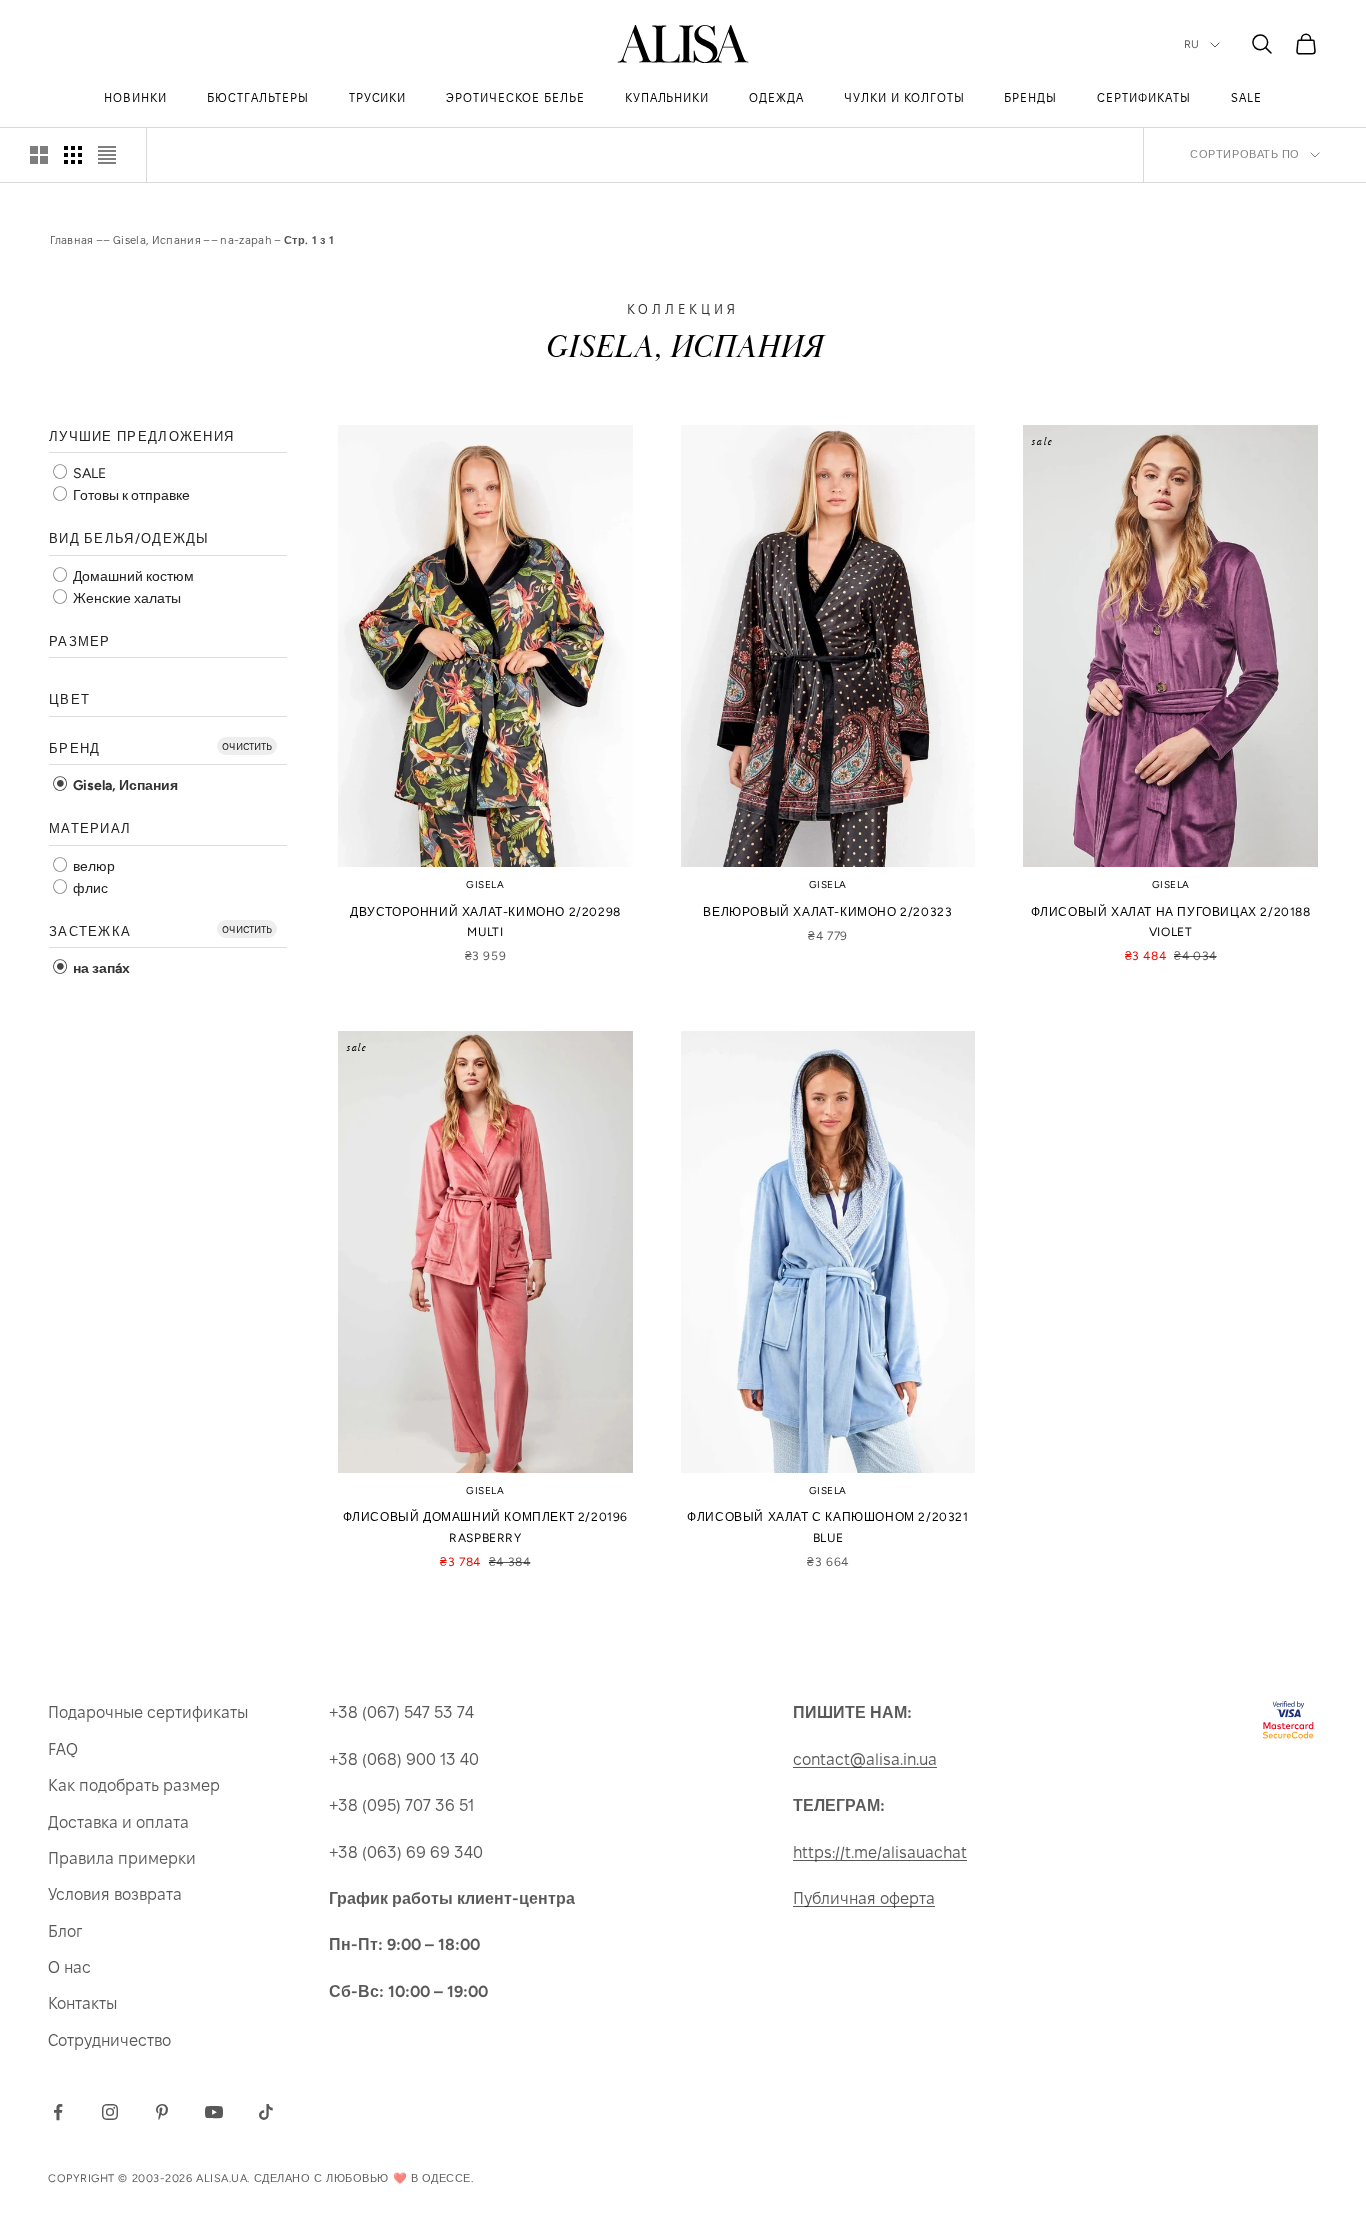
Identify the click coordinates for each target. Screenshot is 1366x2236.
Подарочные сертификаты (148, 1712)
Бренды (1030, 97)
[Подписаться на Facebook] (58, 2112)
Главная (72, 240)
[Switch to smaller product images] (73, 155)
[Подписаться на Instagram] (110, 2112)
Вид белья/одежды (129, 539)
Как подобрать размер (134, 1785)
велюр (92, 866)
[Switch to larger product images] (39, 155)
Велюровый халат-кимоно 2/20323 (827, 912)
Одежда (776, 97)
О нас (69, 1967)
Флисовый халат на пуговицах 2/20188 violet (1171, 922)
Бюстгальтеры (258, 97)
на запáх (100, 969)
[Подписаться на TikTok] (266, 2112)
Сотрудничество (109, 2040)
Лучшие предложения (141, 436)
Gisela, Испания (157, 240)
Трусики (378, 97)
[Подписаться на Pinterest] (162, 2112)
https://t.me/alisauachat (880, 1852)
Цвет (69, 700)
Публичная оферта (864, 1898)
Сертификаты (1144, 97)
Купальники (667, 97)
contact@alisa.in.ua (865, 1759)
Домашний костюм (132, 576)
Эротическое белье (515, 97)
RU (1192, 44)
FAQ (63, 1749)
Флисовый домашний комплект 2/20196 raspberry (485, 1527)
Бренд (75, 748)
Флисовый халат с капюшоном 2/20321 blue (827, 1527)
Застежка (90, 931)
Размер (80, 641)
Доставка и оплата (118, 1822)
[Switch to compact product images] (107, 155)
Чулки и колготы (904, 97)
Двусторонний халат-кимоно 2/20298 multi (485, 922)
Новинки (135, 97)
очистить (247, 745)
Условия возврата (115, 1894)
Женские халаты (125, 598)
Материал (90, 829)
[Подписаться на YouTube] (214, 2112)
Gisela (485, 884)
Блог (65, 1931)
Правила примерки (122, 1858)
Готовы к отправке (130, 496)
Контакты (82, 2003)
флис (89, 888)
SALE (1246, 97)
